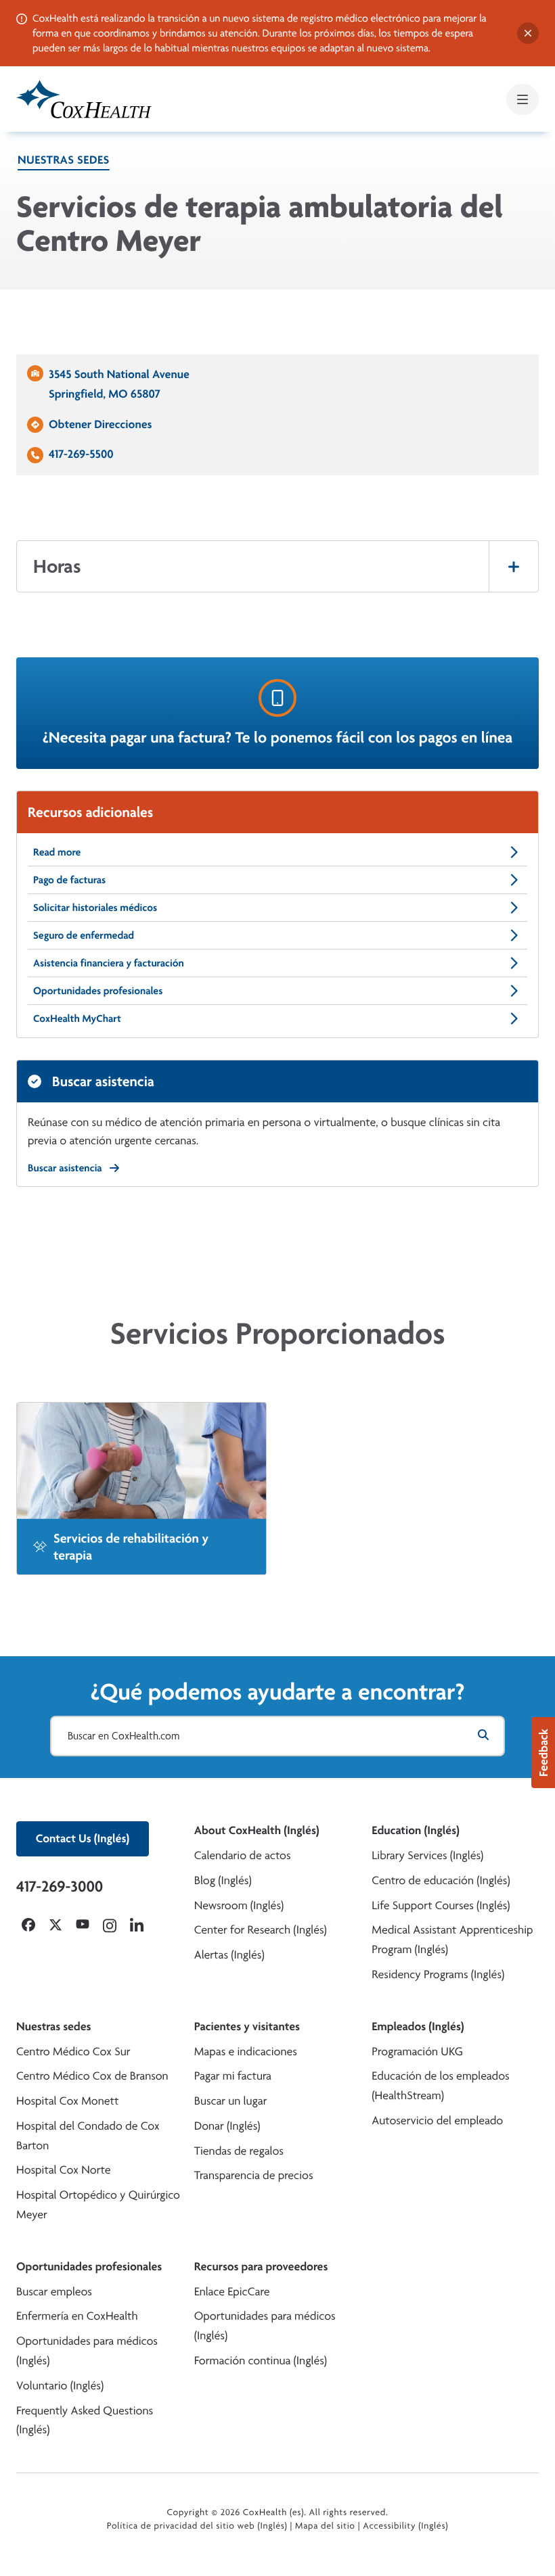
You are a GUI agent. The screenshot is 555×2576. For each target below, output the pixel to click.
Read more (57, 852)
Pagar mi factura (233, 2076)
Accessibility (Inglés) (405, 2526)
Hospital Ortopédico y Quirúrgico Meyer (98, 2205)
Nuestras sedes (64, 160)
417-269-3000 (60, 1886)
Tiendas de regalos (239, 2151)
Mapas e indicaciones (246, 2052)
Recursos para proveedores (261, 2267)
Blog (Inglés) (223, 1880)
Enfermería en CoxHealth (77, 2316)
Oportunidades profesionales (98, 990)
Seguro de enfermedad (84, 935)
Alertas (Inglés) (229, 1955)
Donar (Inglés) (227, 2126)
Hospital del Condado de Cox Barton (88, 2136)
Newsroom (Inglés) (239, 1905)
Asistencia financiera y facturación (109, 963)
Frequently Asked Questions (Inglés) (85, 2420)
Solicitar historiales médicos (95, 907)
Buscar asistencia (65, 1168)
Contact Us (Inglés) (83, 1839)
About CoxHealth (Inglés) (257, 1830)
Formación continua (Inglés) (261, 2361)
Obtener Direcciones (100, 424)
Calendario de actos (243, 1855)
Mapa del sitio (325, 2526)
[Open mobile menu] (523, 99)
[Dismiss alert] (528, 33)
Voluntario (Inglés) (60, 2386)
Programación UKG (417, 2052)
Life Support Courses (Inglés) (441, 1905)
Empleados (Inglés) (418, 2027)
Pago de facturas (69, 880)
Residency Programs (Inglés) (438, 1974)
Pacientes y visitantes (247, 2027)
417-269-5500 (81, 454)
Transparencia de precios (254, 2175)
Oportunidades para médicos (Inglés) (87, 2351)
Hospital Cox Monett (67, 2101)
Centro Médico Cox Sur (73, 2052)
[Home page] (84, 99)
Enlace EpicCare (232, 2292)
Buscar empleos (54, 2292)
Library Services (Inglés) (427, 1855)
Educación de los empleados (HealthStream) (440, 2086)
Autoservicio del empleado (437, 2121)
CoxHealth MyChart (77, 1018)
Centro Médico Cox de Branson (92, 2076)
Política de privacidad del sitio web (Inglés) (197, 2526)
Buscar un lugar (231, 2101)
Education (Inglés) (416, 1830)
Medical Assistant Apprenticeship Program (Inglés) (452, 1940)
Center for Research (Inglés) (261, 1930)
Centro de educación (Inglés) (441, 1880)
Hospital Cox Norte (64, 2170)
